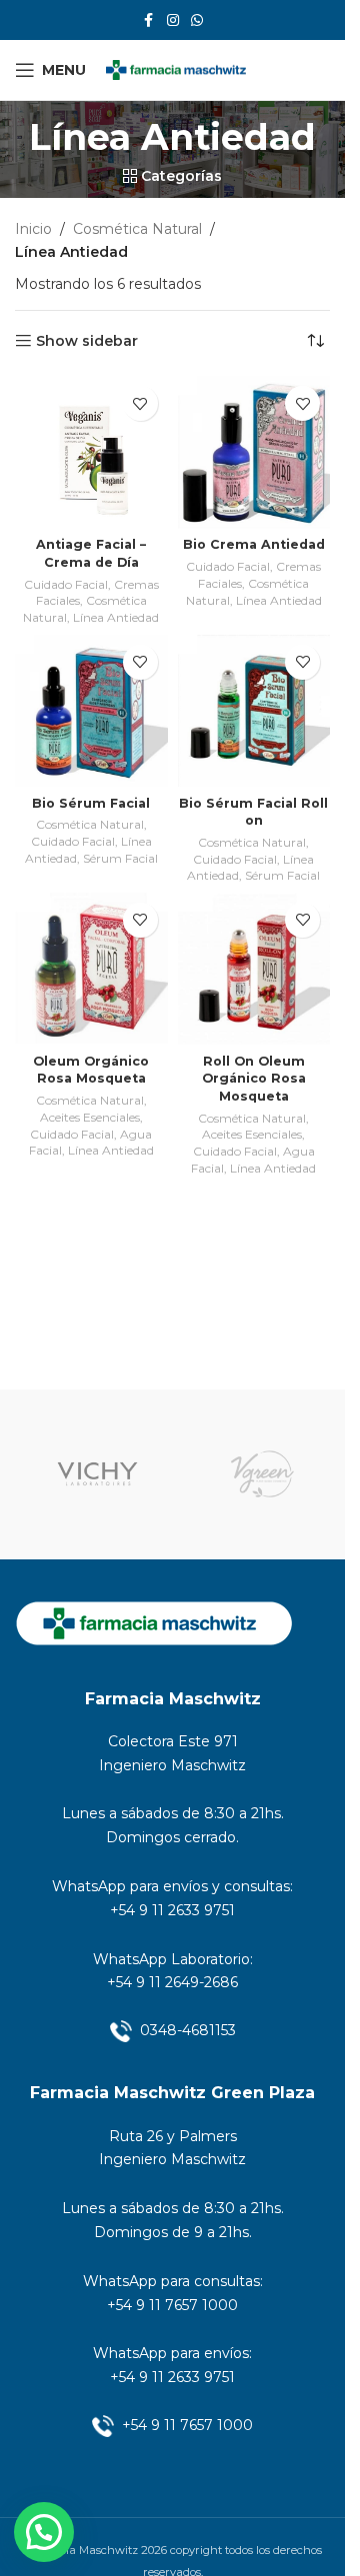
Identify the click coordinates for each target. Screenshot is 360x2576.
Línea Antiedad (116, 617)
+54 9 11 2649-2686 (172, 1982)
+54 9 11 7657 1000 (172, 2305)
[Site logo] (176, 69)
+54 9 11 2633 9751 (172, 1910)
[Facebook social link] (149, 20)
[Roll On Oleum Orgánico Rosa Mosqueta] (254, 969)
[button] (44, 2532)
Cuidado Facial (66, 584)
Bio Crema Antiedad (254, 544)
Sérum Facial (120, 858)
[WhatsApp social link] (197, 20)
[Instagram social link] (173, 20)
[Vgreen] (262, 1474)
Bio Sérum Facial (91, 803)
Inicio (33, 229)
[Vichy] (97, 1474)
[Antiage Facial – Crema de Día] (91, 452)
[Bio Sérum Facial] (91, 711)
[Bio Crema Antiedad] (254, 452)
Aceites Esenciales (90, 1117)
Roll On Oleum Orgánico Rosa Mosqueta (254, 1079)
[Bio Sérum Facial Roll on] (254, 711)
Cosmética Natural (137, 229)
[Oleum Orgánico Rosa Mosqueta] (91, 969)
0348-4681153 (188, 2030)
